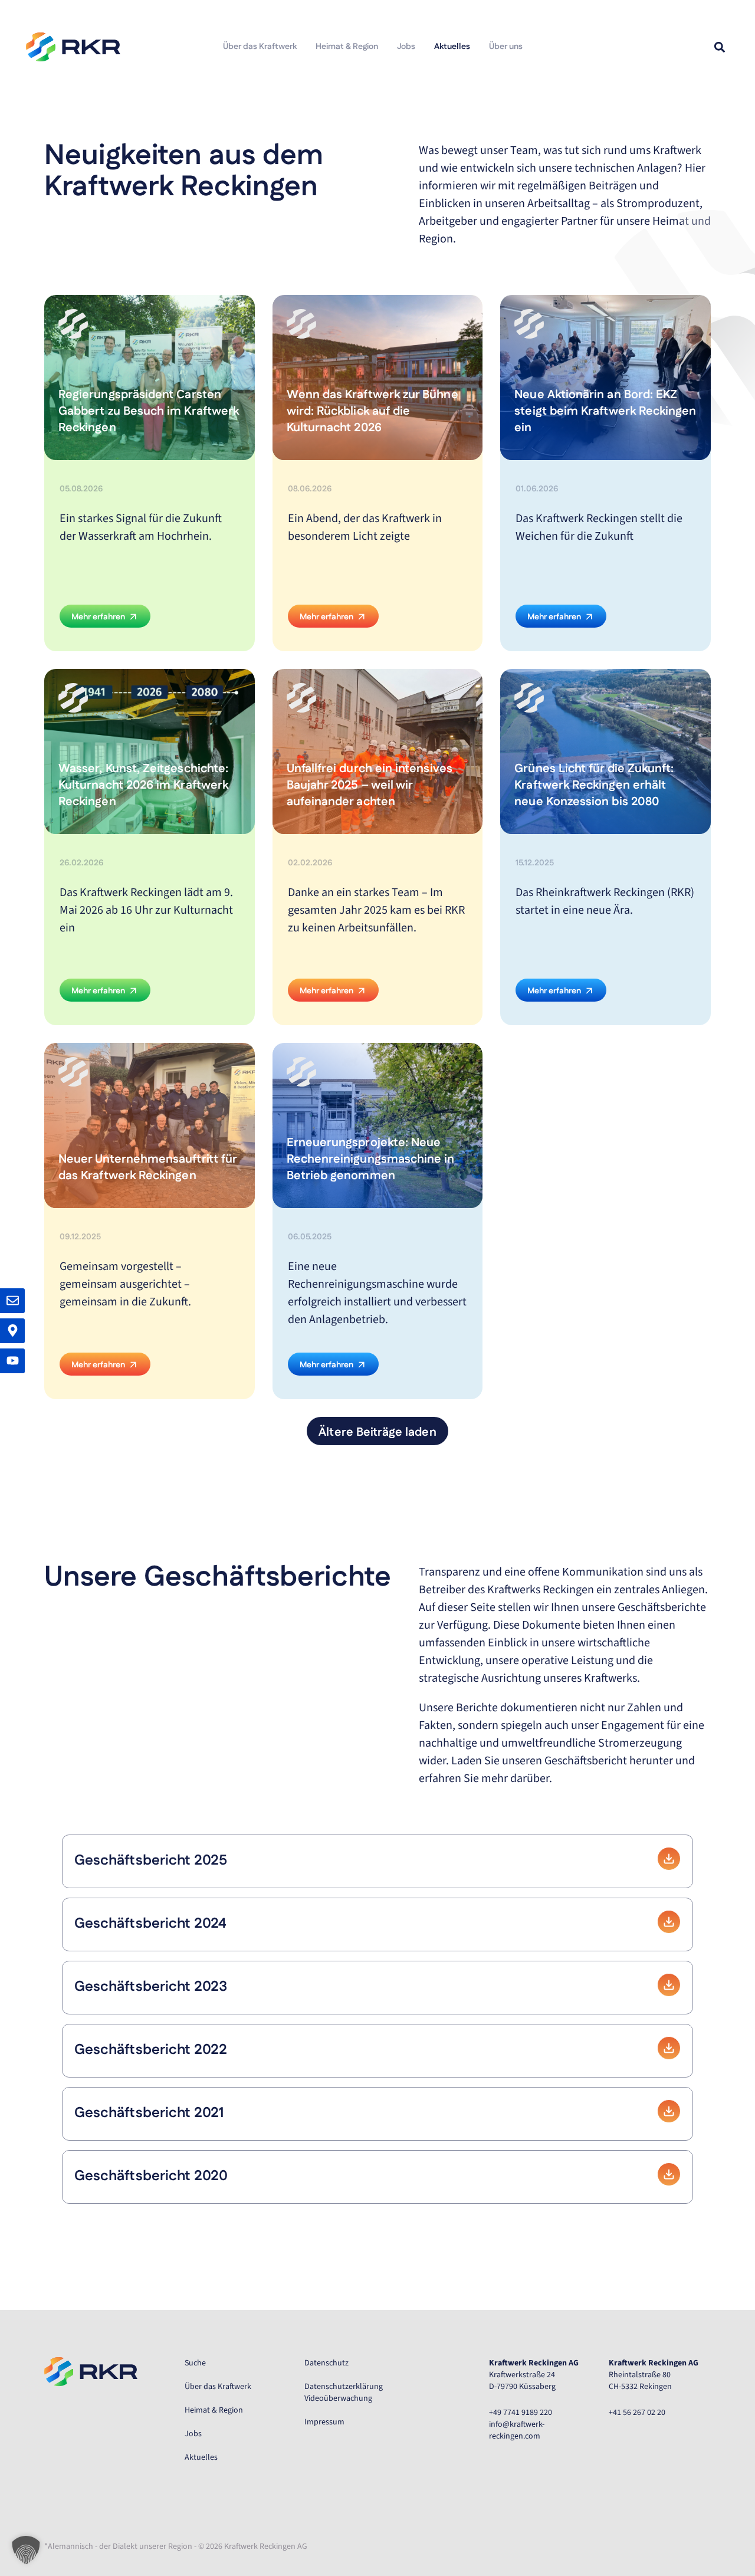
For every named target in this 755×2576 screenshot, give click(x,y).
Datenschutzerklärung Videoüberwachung (344, 2393)
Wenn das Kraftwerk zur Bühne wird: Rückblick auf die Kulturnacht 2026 (372, 412)
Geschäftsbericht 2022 (151, 2050)
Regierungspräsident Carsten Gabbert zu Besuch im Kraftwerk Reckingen (149, 412)
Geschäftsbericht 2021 (149, 2114)
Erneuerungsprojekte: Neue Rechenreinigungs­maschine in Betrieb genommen (371, 1160)
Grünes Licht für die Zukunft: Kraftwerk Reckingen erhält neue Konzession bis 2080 (594, 786)
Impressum (324, 2422)
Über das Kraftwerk (260, 47)
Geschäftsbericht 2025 (151, 1861)
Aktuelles (452, 47)
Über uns (506, 47)
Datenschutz (326, 2363)
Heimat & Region (347, 47)
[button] (719, 47)
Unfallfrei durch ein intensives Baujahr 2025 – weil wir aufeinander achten (370, 786)
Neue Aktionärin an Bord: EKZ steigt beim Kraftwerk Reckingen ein (605, 412)
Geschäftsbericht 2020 (151, 2177)
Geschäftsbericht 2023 (151, 1987)
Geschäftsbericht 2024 (150, 1924)
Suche (195, 2363)
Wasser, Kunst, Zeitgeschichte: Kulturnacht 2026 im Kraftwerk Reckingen (143, 786)
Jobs (406, 47)
